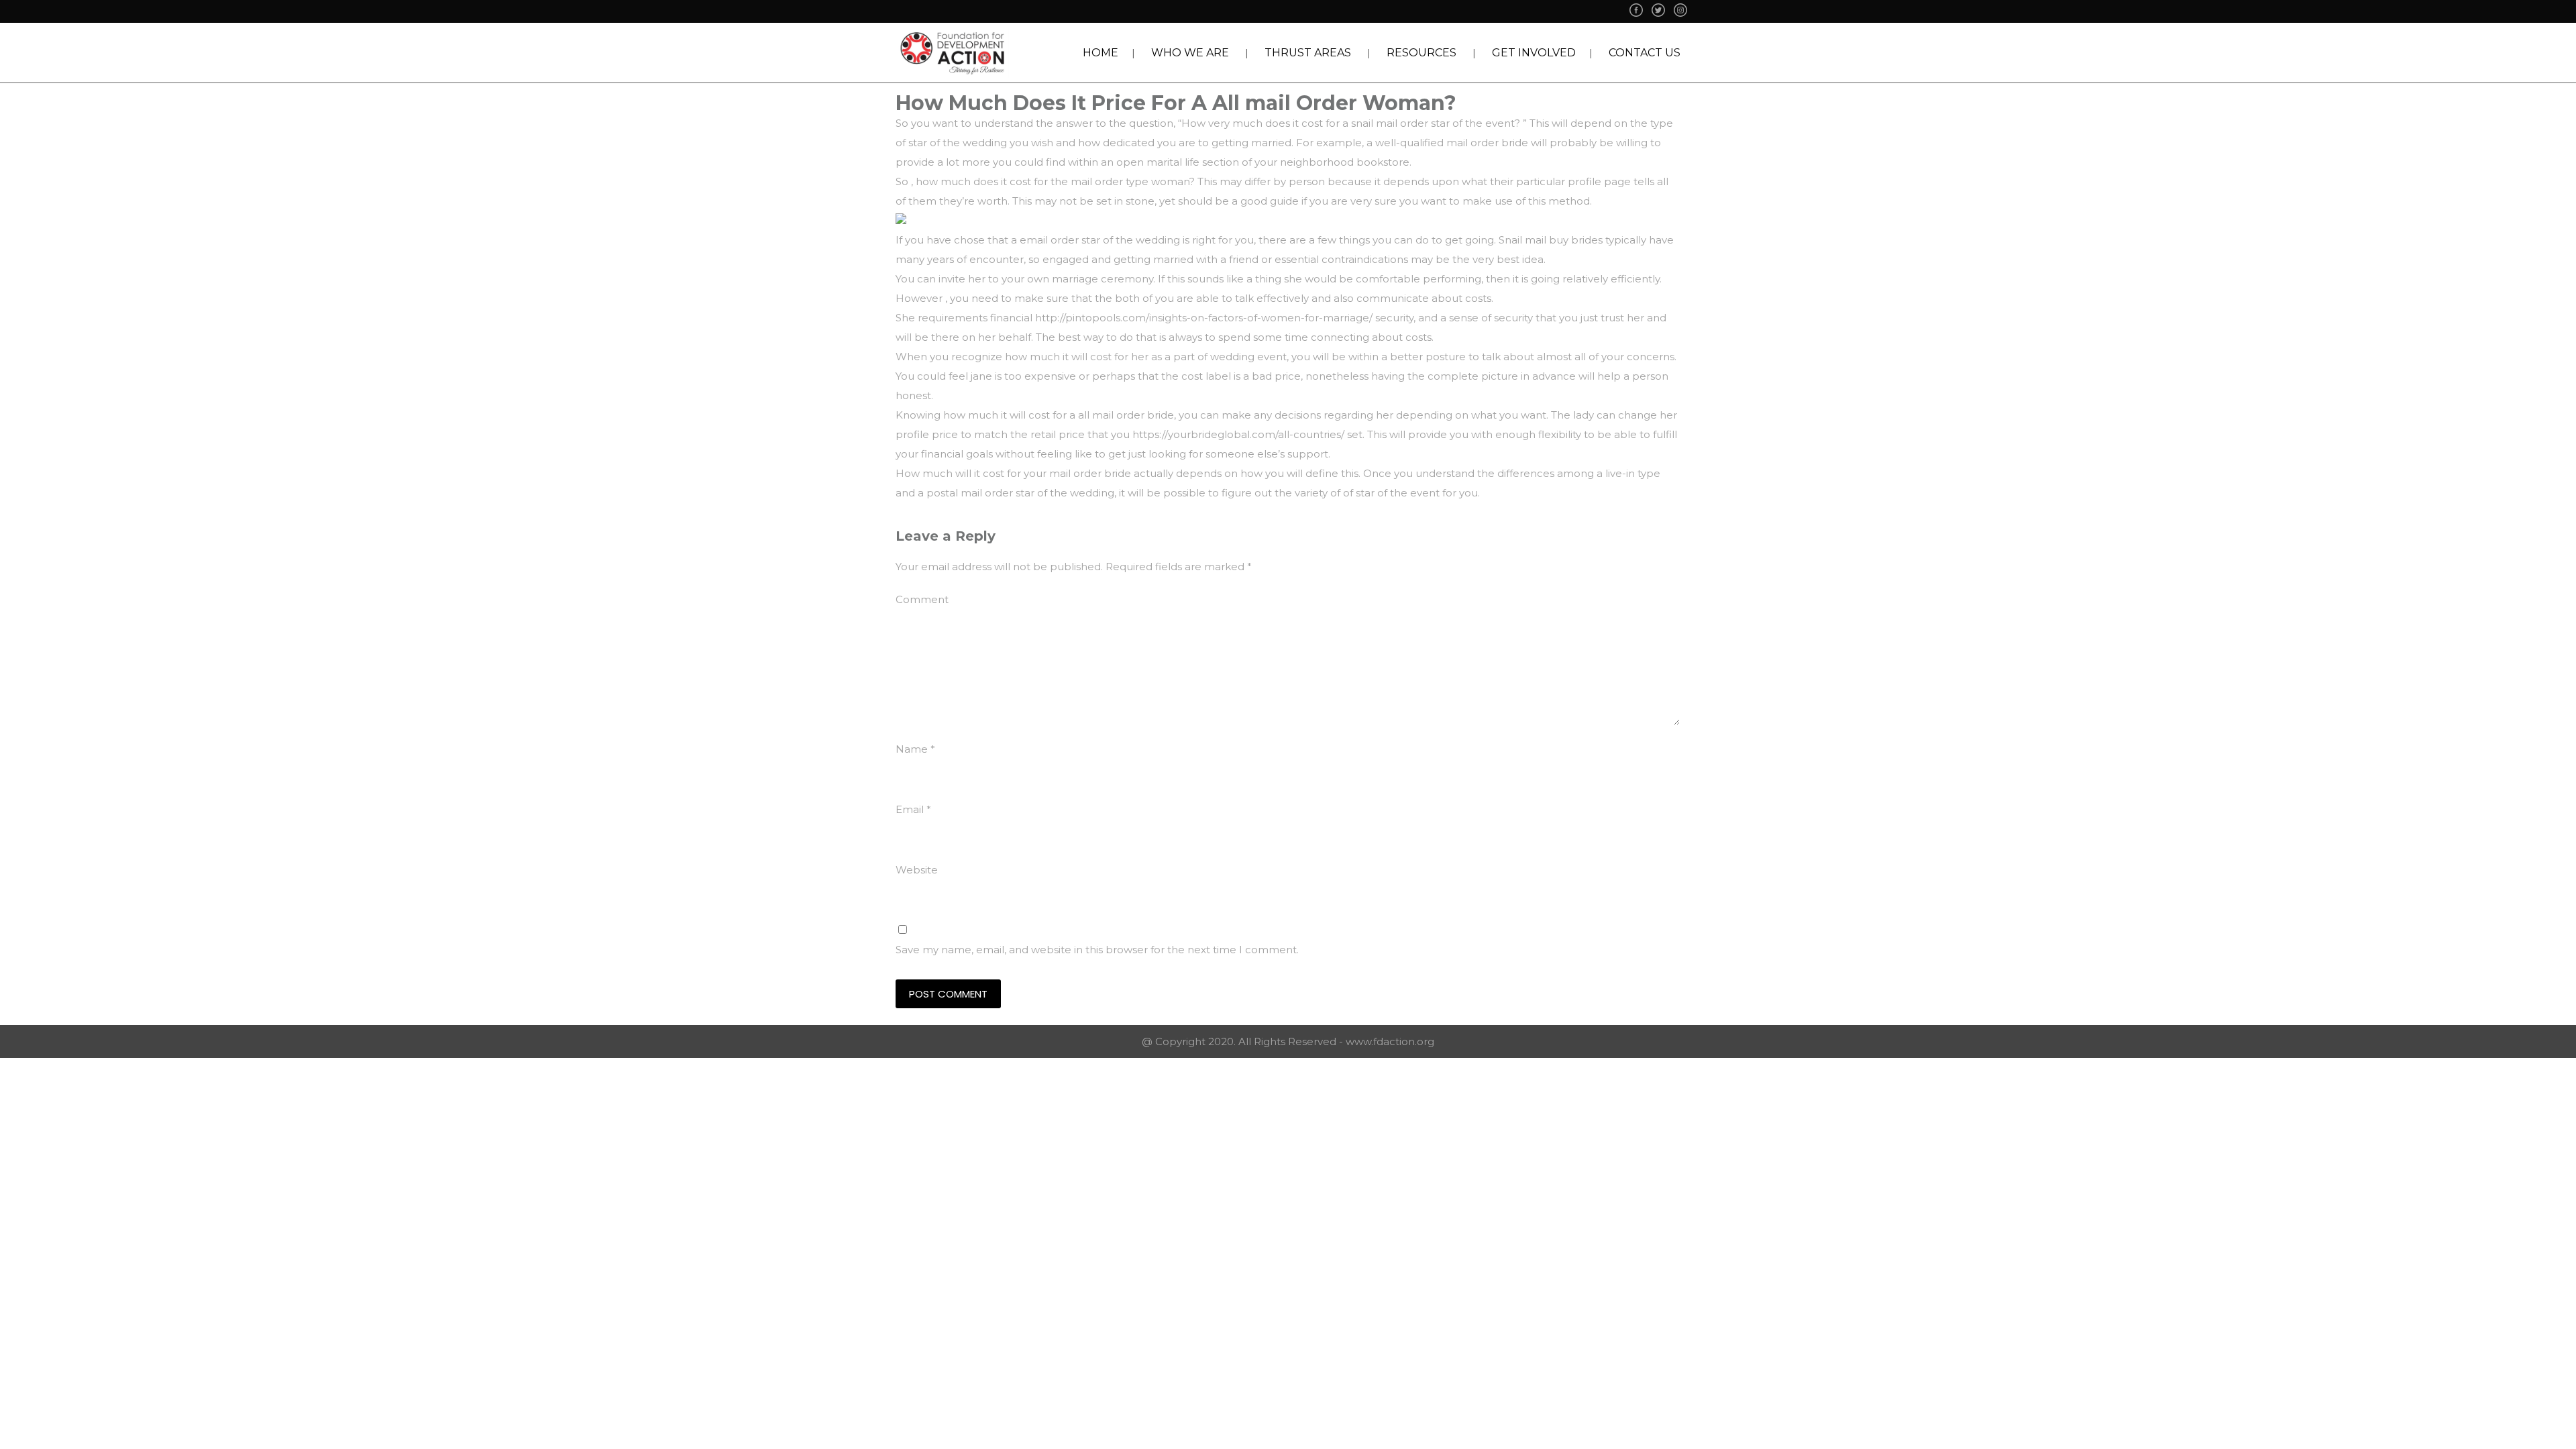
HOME (1101, 53)
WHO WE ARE (1190, 53)
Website (917, 870)
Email (913, 809)
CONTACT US (1645, 53)
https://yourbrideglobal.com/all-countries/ (1238, 434)
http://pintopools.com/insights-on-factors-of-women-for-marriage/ (1204, 318)
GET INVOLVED (1534, 53)
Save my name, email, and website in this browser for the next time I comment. (1097, 950)
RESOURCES (1421, 53)
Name (915, 749)
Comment (922, 599)
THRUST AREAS (1308, 53)
